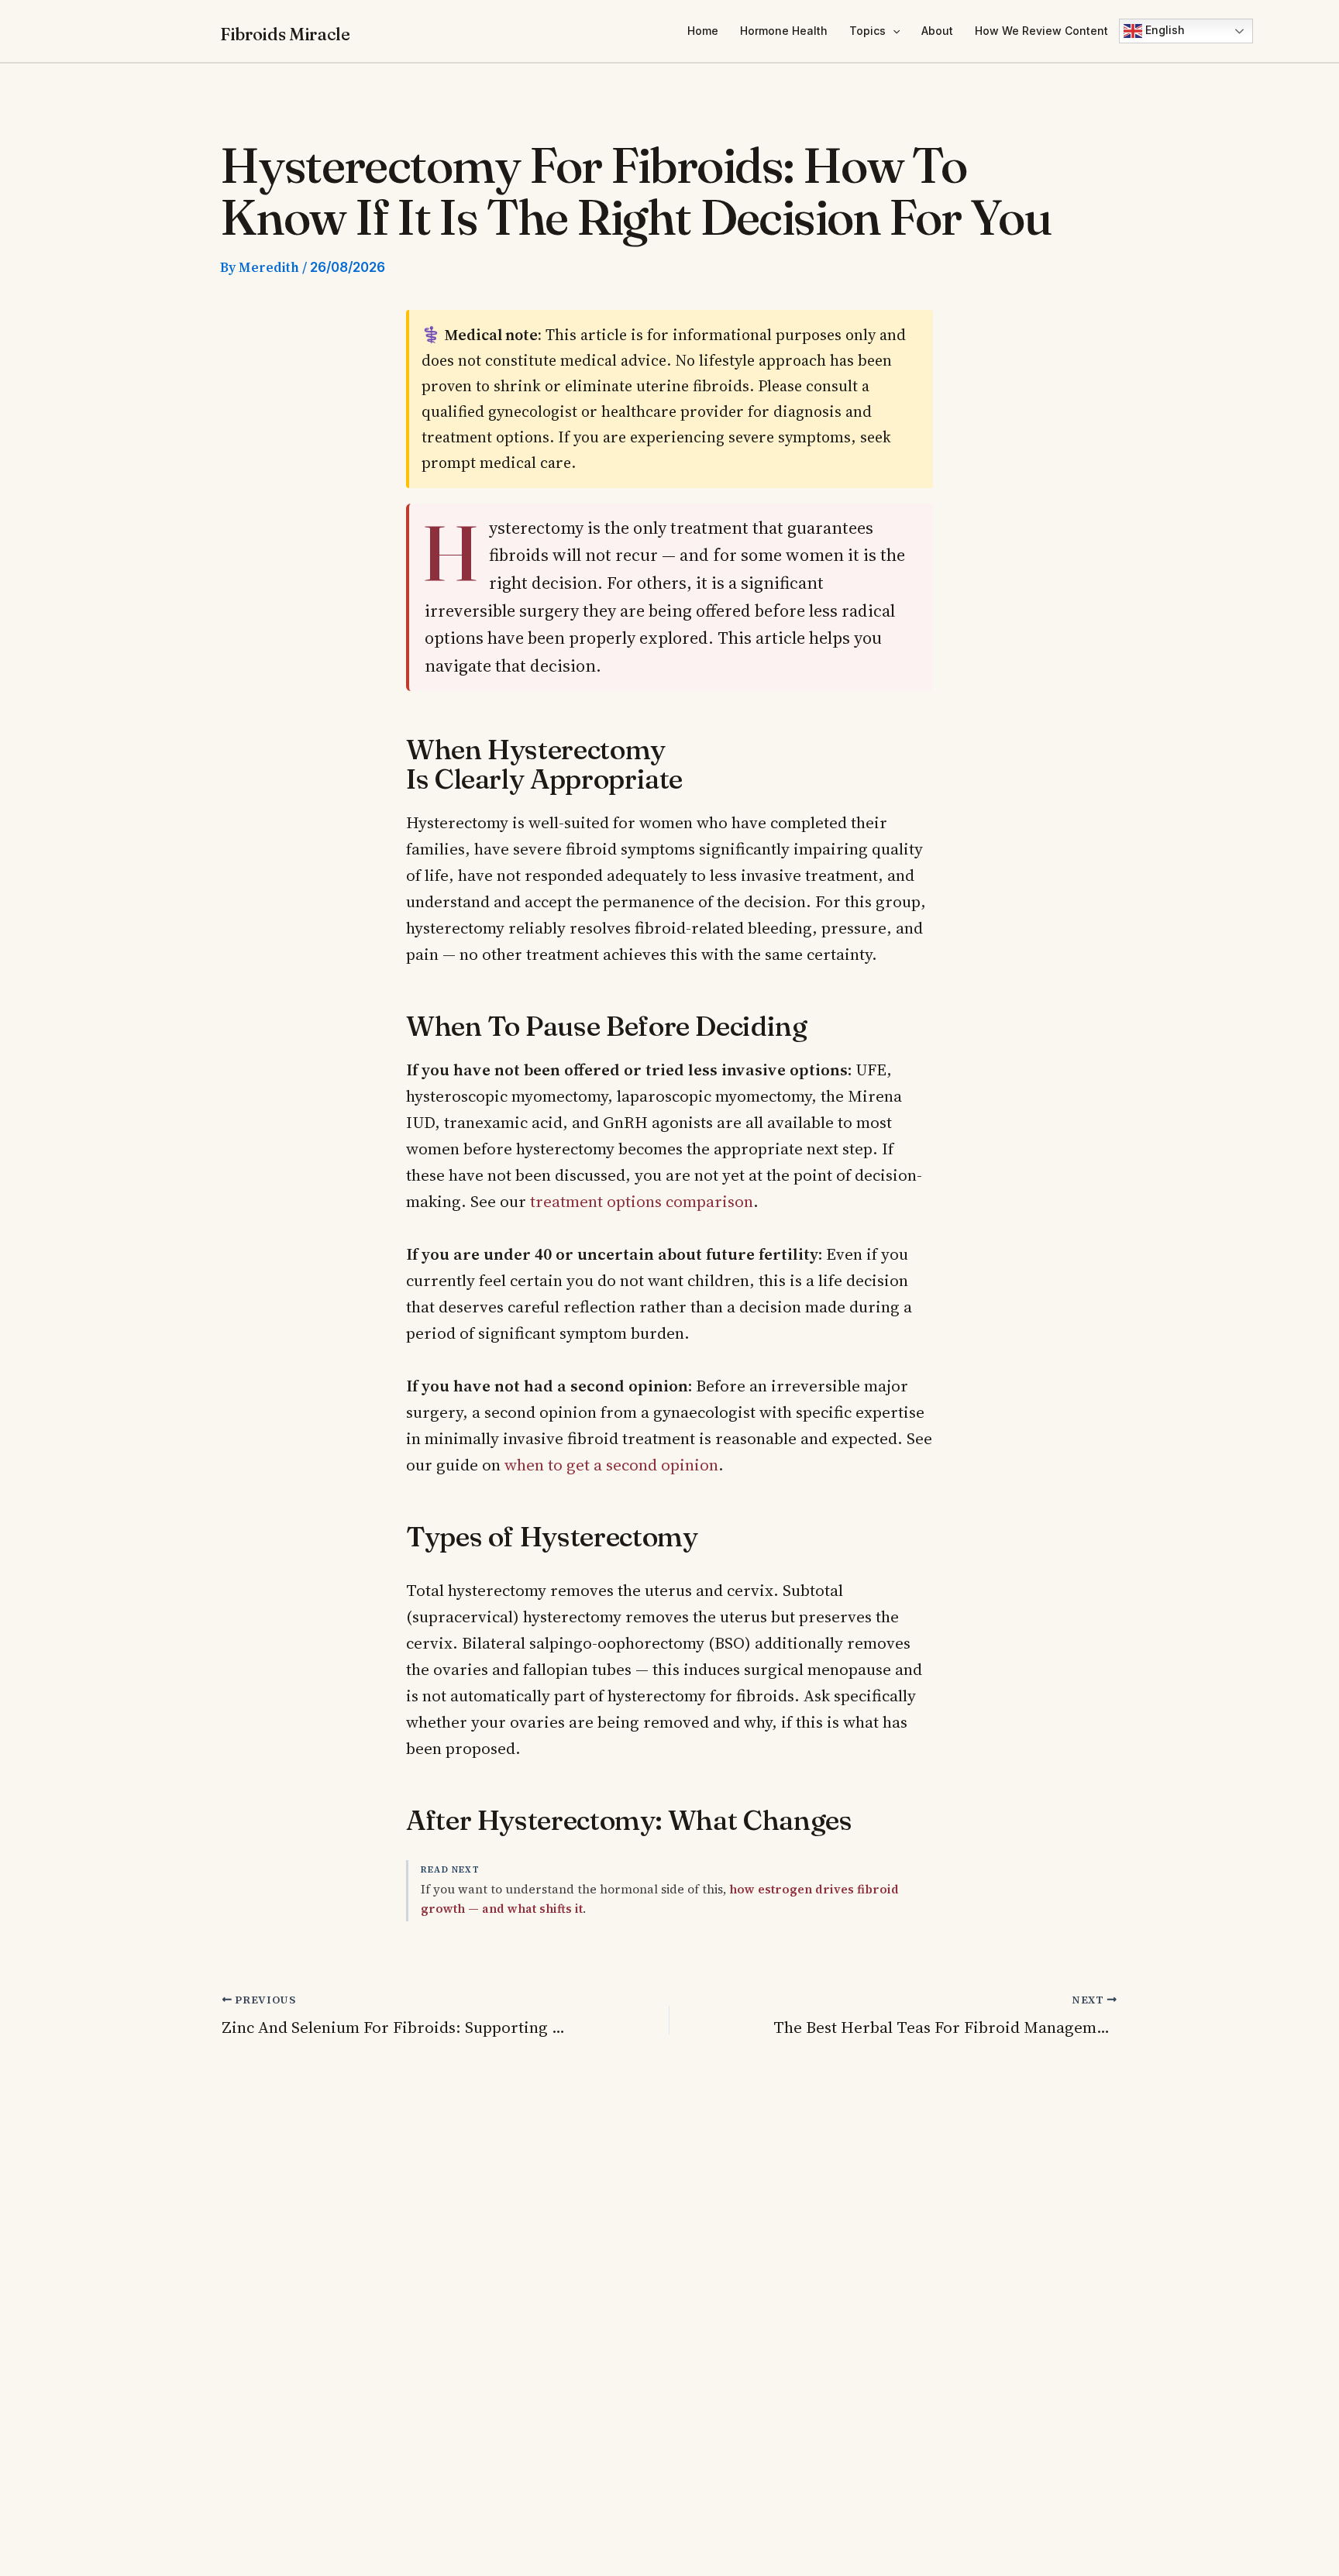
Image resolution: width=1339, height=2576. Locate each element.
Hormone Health (784, 31)
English (1163, 30)
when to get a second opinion (611, 1465)
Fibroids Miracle (285, 34)
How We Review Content (1041, 31)
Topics (867, 31)
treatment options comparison (642, 1201)
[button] (893, 31)
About (937, 31)
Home (703, 31)
